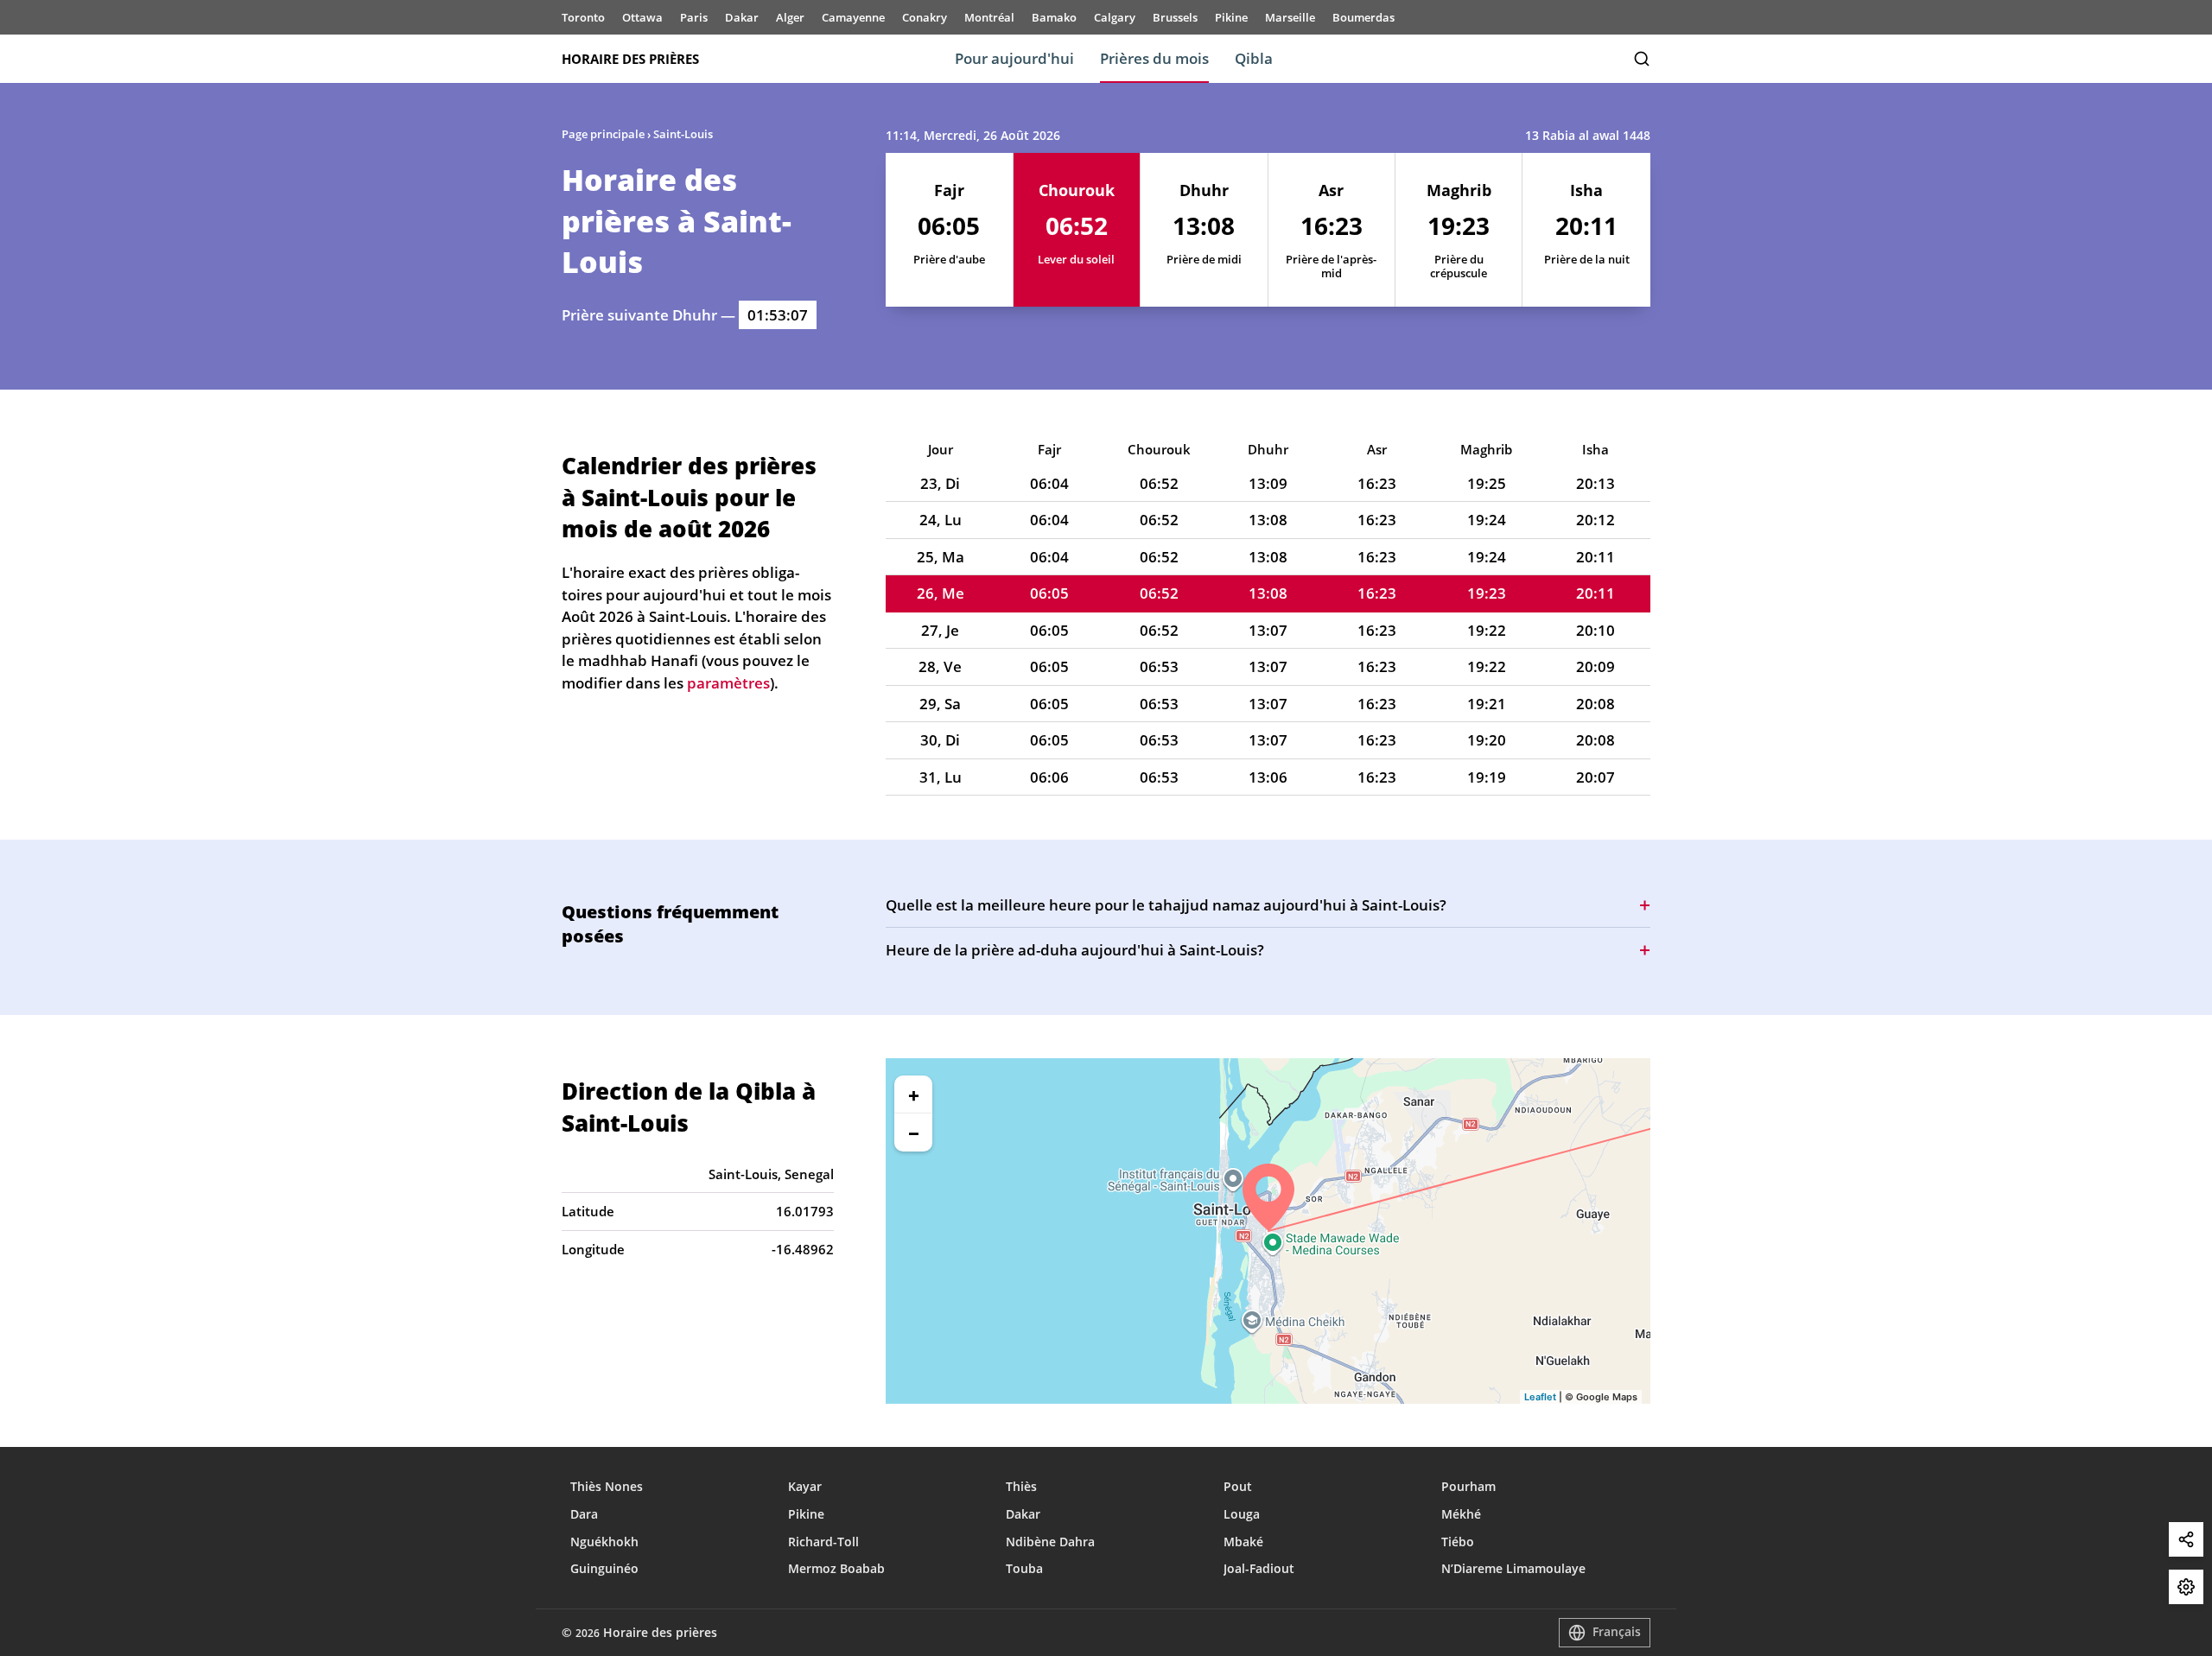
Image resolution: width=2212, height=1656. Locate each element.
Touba (1024, 1568)
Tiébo (1458, 1542)
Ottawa (642, 17)
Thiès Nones (607, 1486)
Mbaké (1243, 1542)
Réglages (2186, 1587)
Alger (790, 17)
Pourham (1468, 1486)
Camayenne (853, 17)
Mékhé (1461, 1514)
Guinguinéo (604, 1568)
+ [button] (914, 1094)
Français (1617, 1631)
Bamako (1054, 17)
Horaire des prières (630, 59)
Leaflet (1540, 1397)
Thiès (1021, 1486)
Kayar (805, 1486)
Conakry (925, 17)
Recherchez (1642, 59)
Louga (1242, 1514)
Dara (584, 1514)
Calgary (1115, 17)
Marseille (1290, 17)
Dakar (742, 17)
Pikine (1231, 17)
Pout (1238, 1486)
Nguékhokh (604, 1542)
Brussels (1175, 17)
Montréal (989, 17)
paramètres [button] (728, 683)
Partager (2186, 1539)
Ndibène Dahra (1050, 1542)
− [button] (914, 1133)
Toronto (583, 17)
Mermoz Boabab (836, 1568)
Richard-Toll (823, 1542)
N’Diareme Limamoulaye (1513, 1568)
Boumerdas (1363, 17)
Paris (694, 17)
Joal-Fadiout (1259, 1568)
